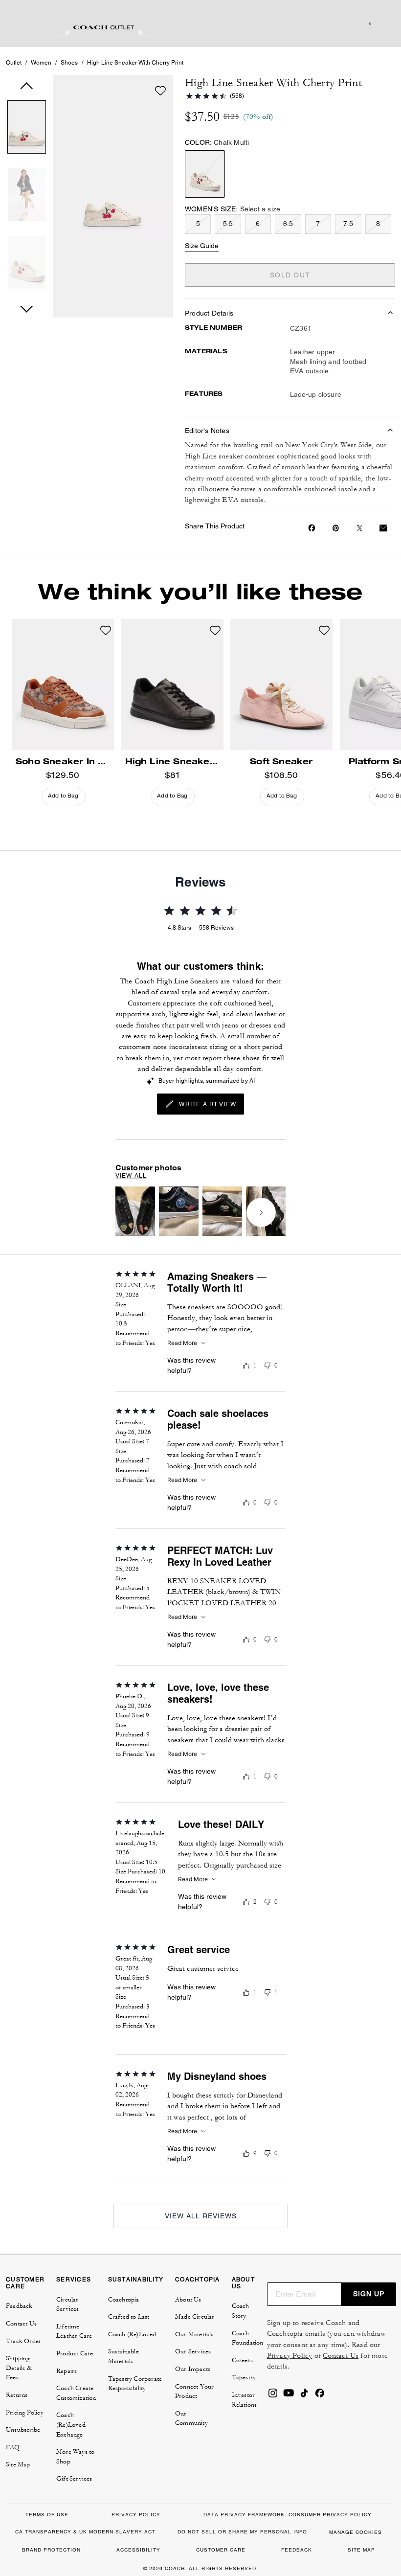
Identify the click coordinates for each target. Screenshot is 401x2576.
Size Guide (202, 246)
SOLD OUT (290, 275)
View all (131, 1176)
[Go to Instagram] (273, 2396)
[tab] (104, 27)
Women (41, 63)
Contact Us (341, 2356)
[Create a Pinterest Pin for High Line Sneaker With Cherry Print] (336, 528)
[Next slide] (261, 1212)
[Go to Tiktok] (304, 2396)
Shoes (69, 63)
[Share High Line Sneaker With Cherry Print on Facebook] (312, 528)
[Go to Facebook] (320, 2396)
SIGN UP (369, 2294)
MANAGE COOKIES (356, 2532)
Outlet (14, 63)
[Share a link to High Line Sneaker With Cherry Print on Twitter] (360, 528)
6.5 (288, 224)
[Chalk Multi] (205, 174)
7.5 (348, 224)
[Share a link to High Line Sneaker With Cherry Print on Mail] (383, 528)
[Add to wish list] (160, 91)
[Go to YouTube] (289, 2396)
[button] (27, 129)
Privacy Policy (290, 2356)
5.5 (228, 224)
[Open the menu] (383, 23)
